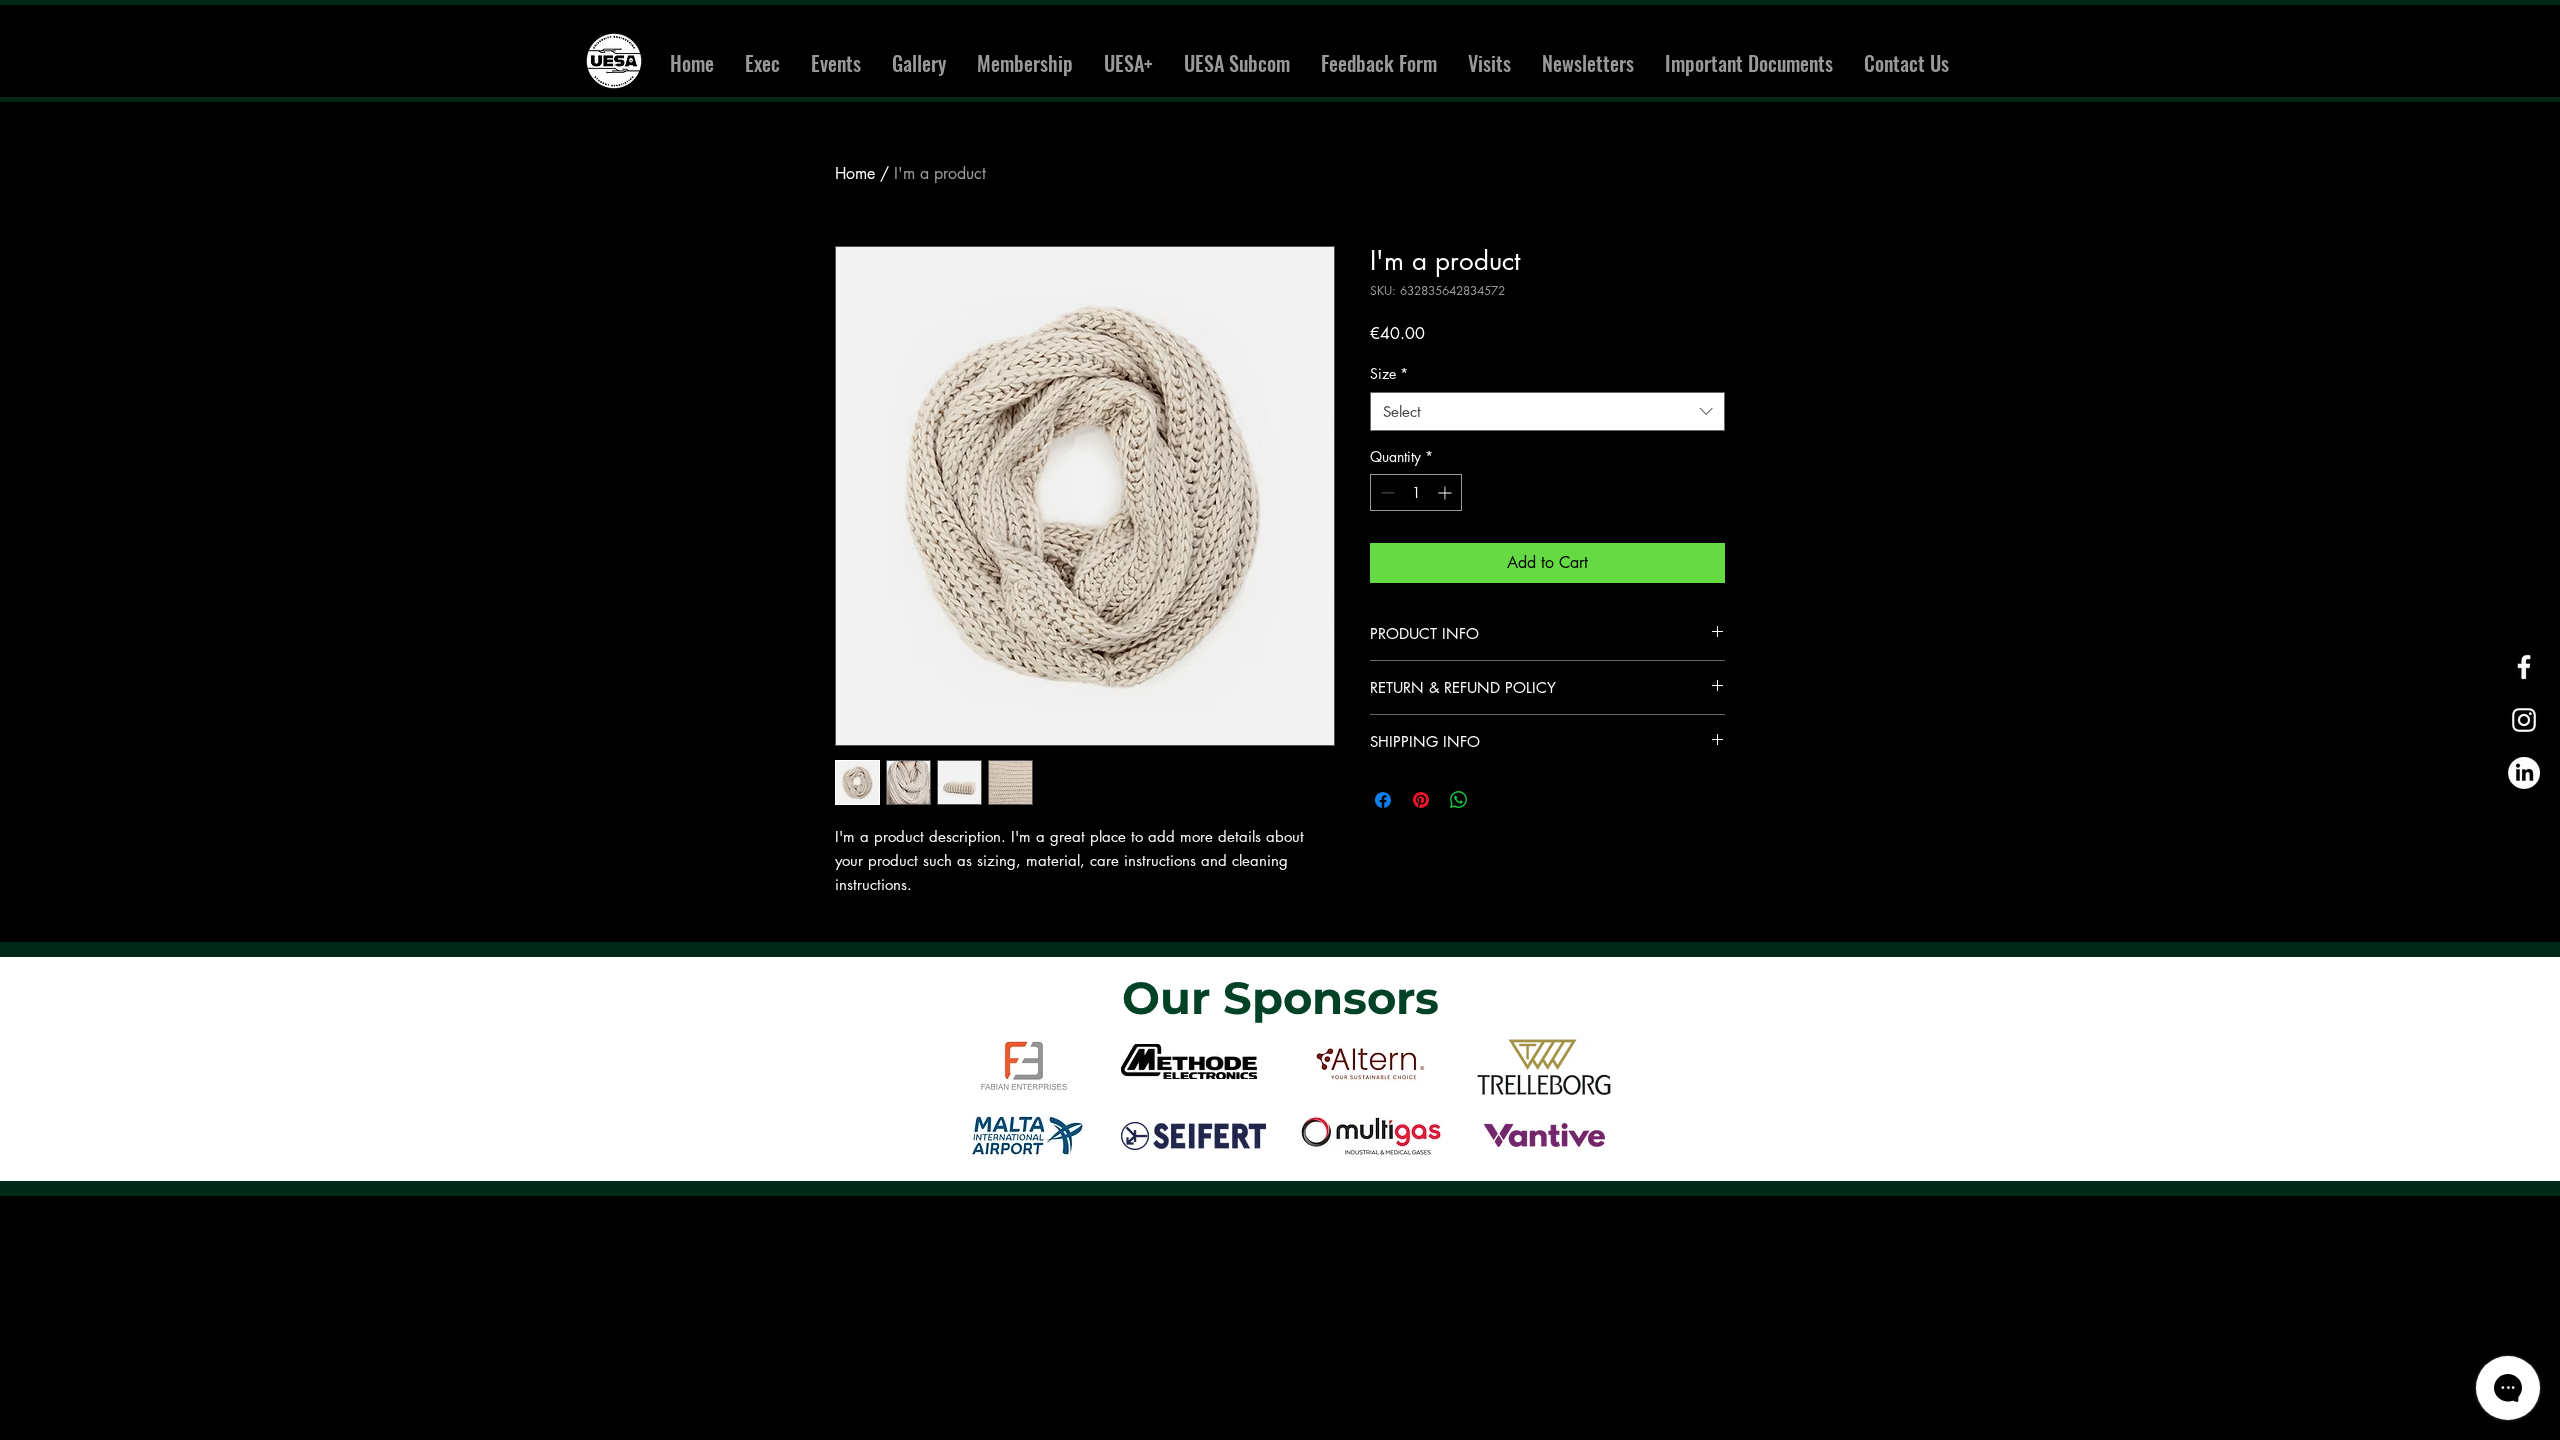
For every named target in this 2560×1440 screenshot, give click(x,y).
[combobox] (1547, 411)
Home (855, 173)
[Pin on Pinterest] (1421, 800)
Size (1389, 373)
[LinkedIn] (2524, 773)
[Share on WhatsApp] (1459, 800)
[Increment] (1446, 492)
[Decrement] (1385, 492)
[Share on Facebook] (1383, 800)
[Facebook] (2524, 667)
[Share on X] (1497, 800)
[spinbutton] (1416, 492)
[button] (835, 63)
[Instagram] (2524, 720)
